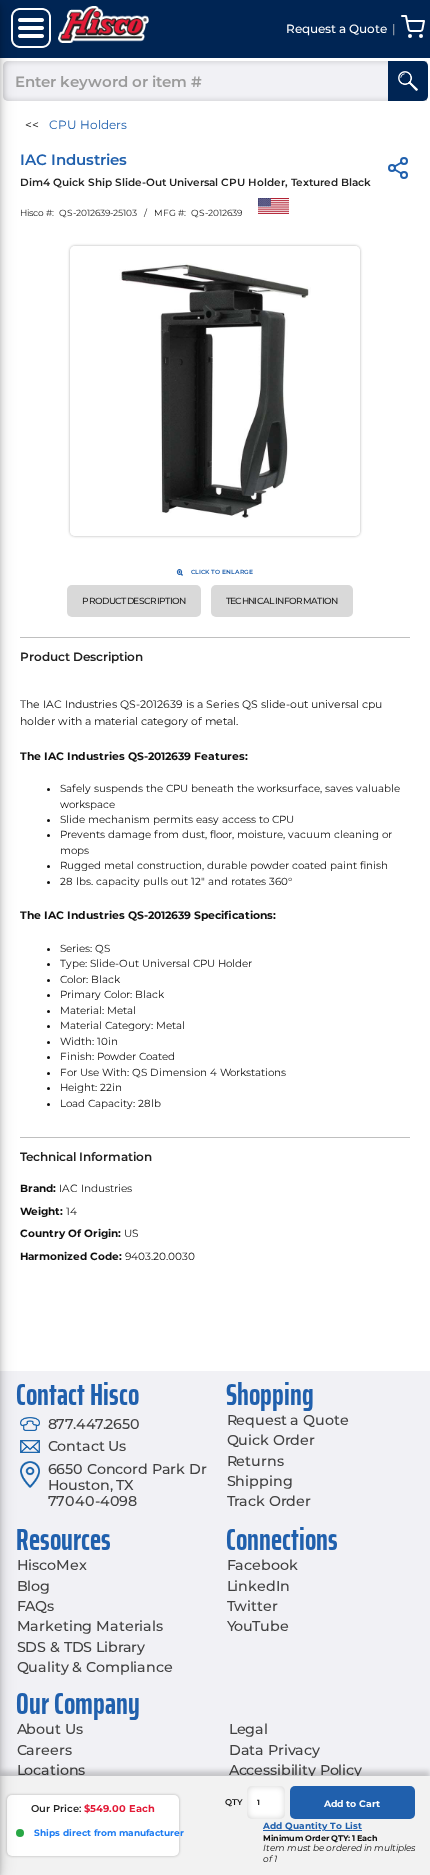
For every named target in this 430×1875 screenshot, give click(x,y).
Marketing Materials (90, 1626)
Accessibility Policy (295, 1770)
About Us (50, 1729)
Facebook (262, 1565)
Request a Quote (288, 1420)
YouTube (258, 1626)
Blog (33, 1586)
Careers (44, 1750)
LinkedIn (258, 1586)
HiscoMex (52, 1565)
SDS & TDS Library (81, 1647)
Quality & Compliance (95, 1667)
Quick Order (271, 1440)
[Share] (398, 171)
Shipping (260, 1481)
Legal (248, 1729)
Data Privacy (274, 1750)
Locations (51, 1770)
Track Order (269, 1501)
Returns (255, 1461)
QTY (234, 1802)
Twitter (252, 1606)
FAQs (35, 1606)
